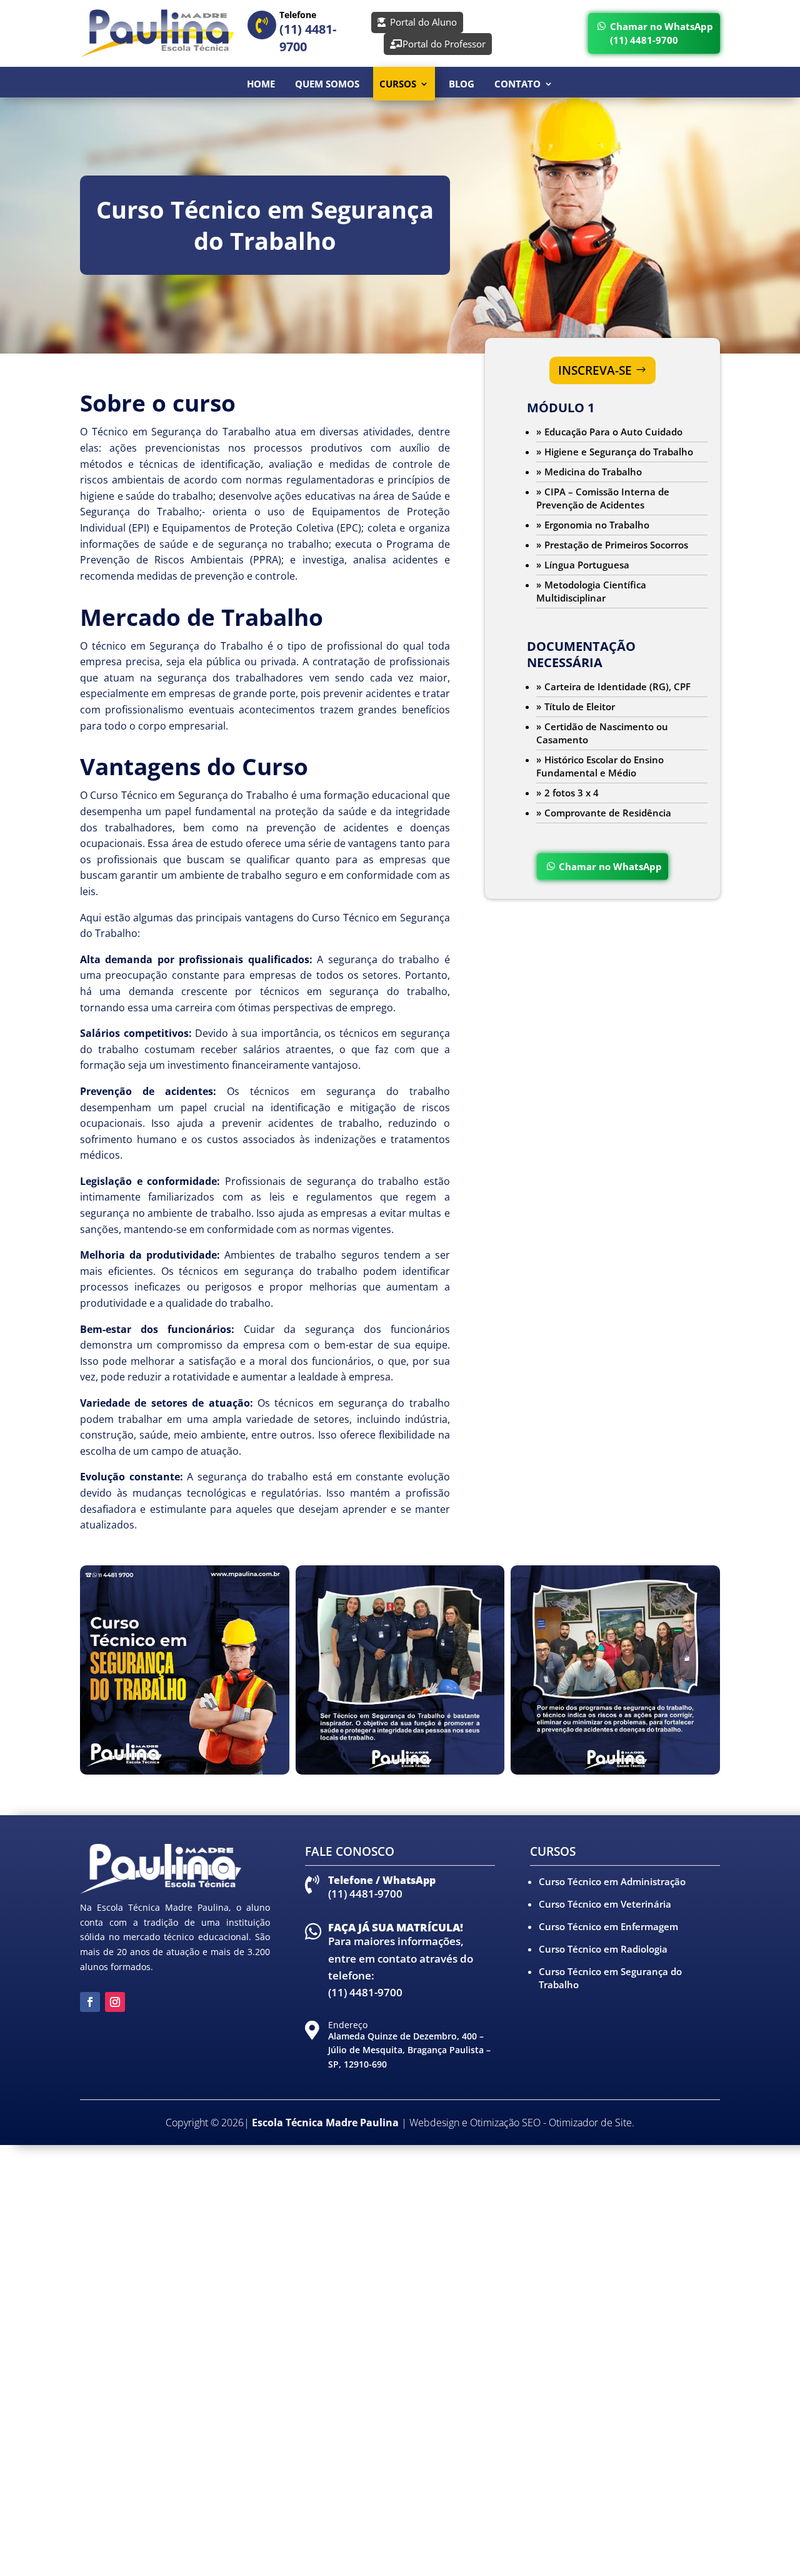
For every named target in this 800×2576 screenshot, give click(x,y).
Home (261, 84)
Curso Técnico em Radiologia (603, 1949)
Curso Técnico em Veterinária (605, 1904)
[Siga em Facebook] (90, 2002)
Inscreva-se (595, 370)
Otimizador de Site (590, 2123)
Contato (517, 84)
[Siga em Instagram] (115, 2002)
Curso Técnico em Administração (612, 1881)
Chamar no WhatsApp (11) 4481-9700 (662, 33)
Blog (462, 84)
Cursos (398, 84)
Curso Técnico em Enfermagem (608, 1926)
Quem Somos (327, 84)
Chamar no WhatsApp (610, 866)
